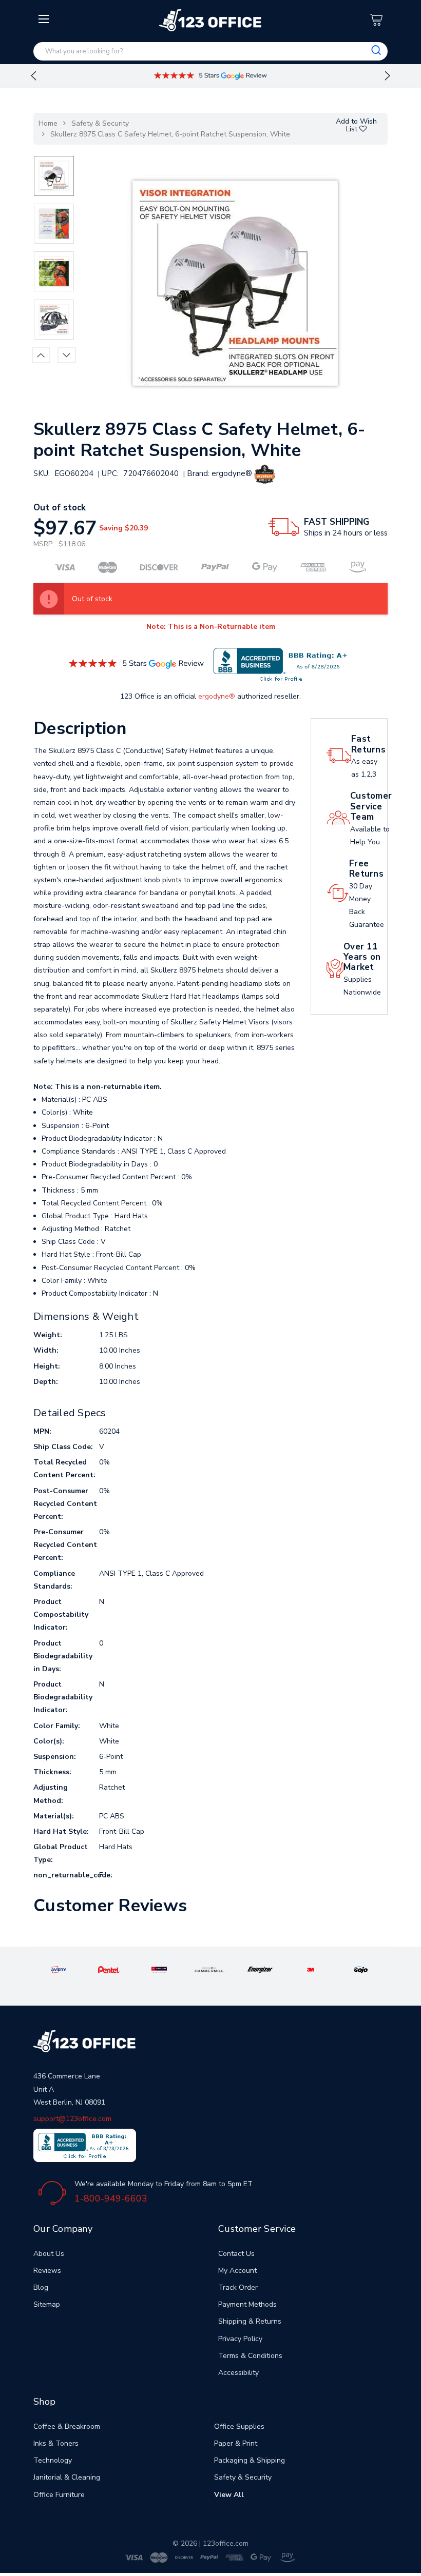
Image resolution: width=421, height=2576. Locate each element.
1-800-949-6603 (111, 2198)
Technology (53, 2460)
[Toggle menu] (45, 101)
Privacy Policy (240, 2339)
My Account (237, 2271)
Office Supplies (239, 2426)
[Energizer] (260, 1969)
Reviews (47, 2271)
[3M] (311, 1969)
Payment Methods (247, 2304)
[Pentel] (109, 1969)
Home (48, 123)
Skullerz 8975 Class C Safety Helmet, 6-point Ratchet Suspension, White (170, 134)
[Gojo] (361, 1969)
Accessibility (238, 2373)
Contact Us (236, 2254)
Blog (41, 2287)
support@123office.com (72, 2119)
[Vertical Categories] (45, 19)
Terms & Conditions (250, 2356)
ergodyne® (217, 696)
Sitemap (47, 2304)
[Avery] (59, 1969)
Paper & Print (236, 2443)
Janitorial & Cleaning (67, 2477)
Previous (33, 76)
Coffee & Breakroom (67, 2426)
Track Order (238, 2287)
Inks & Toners (56, 2443)
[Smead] (159, 1969)
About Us (49, 2254)
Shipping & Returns (250, 2321)
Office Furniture (59, 2495)
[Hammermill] (210, 1969)
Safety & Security (100, 123)
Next (388, 76)
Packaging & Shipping (250, 2460)
